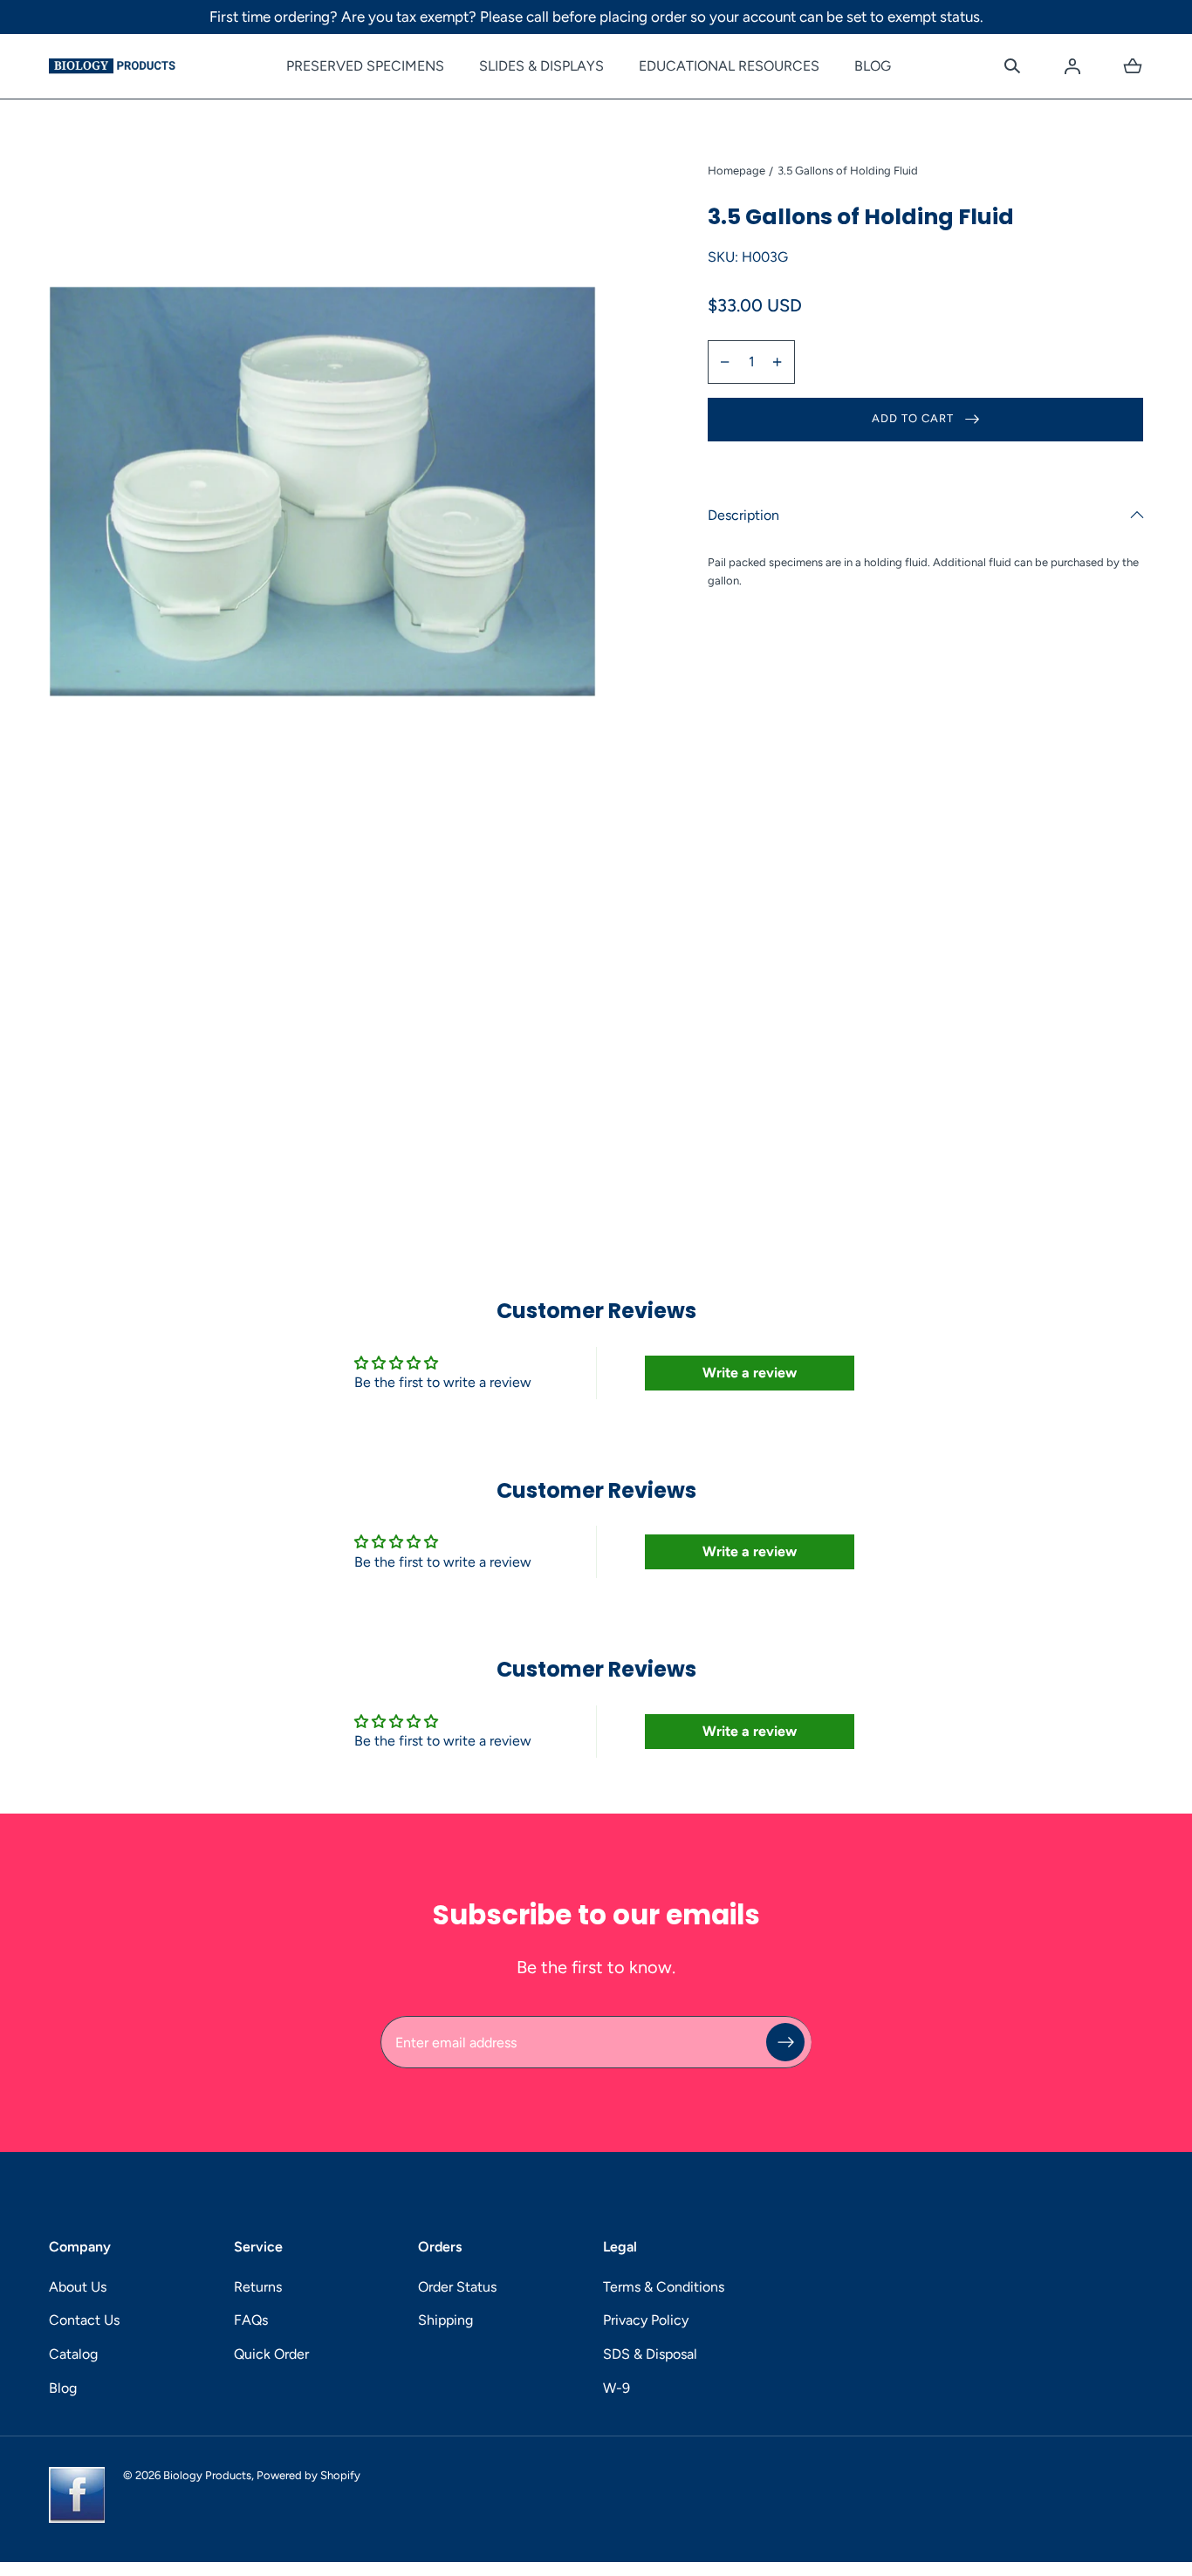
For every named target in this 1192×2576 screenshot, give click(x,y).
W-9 (617, 2388)
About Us (78, 2287)
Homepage (736, 171)
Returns (258, 2287)
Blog (63, 2388)
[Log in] (1072, 66)
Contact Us (84, 2320)
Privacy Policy (646, 2320)
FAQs (251, 2320)
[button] (1012, 66)
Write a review (750, 1373)
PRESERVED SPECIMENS (365, 66)
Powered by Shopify (308, 2475)
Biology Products (207, 2475)
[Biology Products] (112, 66)
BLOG (873, 66)
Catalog (73, 2354)
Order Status (457, 2287)
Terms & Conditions (664, 2287)
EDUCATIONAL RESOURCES (729, 66)
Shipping (445, 2320)
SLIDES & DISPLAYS (541, 66)
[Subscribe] (785, 2042)
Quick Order (271, 2354)
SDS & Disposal (650, 2354)
